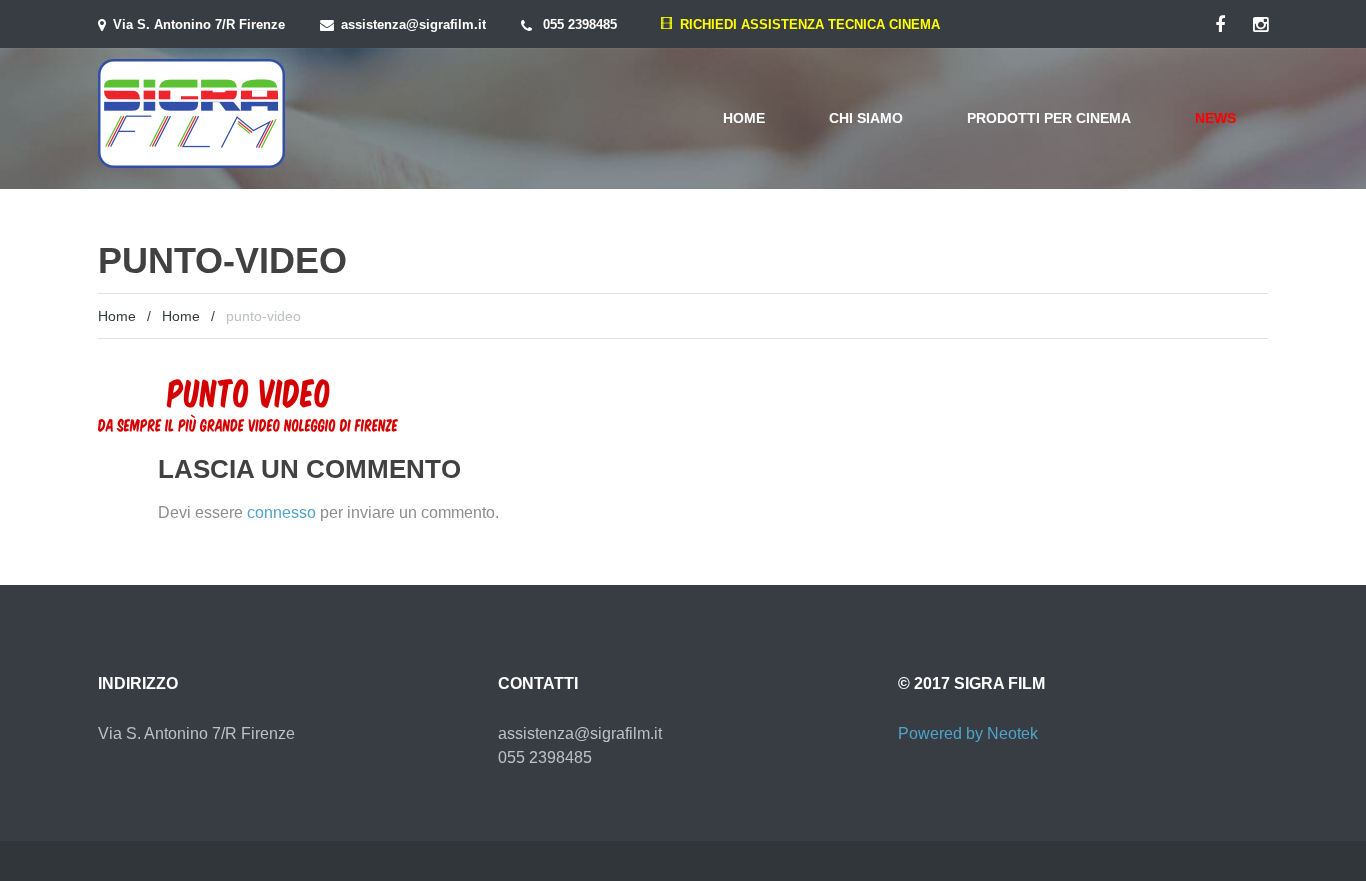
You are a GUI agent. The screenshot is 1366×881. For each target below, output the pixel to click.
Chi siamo (866, 118)
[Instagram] (1260, 25)
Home (744, 118)
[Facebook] (1220, 25)
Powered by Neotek (968, 733)
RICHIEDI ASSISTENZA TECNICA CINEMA (806, 24)
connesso (281, 512)
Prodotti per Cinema (1049, 118)
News (1215, 118)
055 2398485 (580, 24)
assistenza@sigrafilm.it (413, 24)
